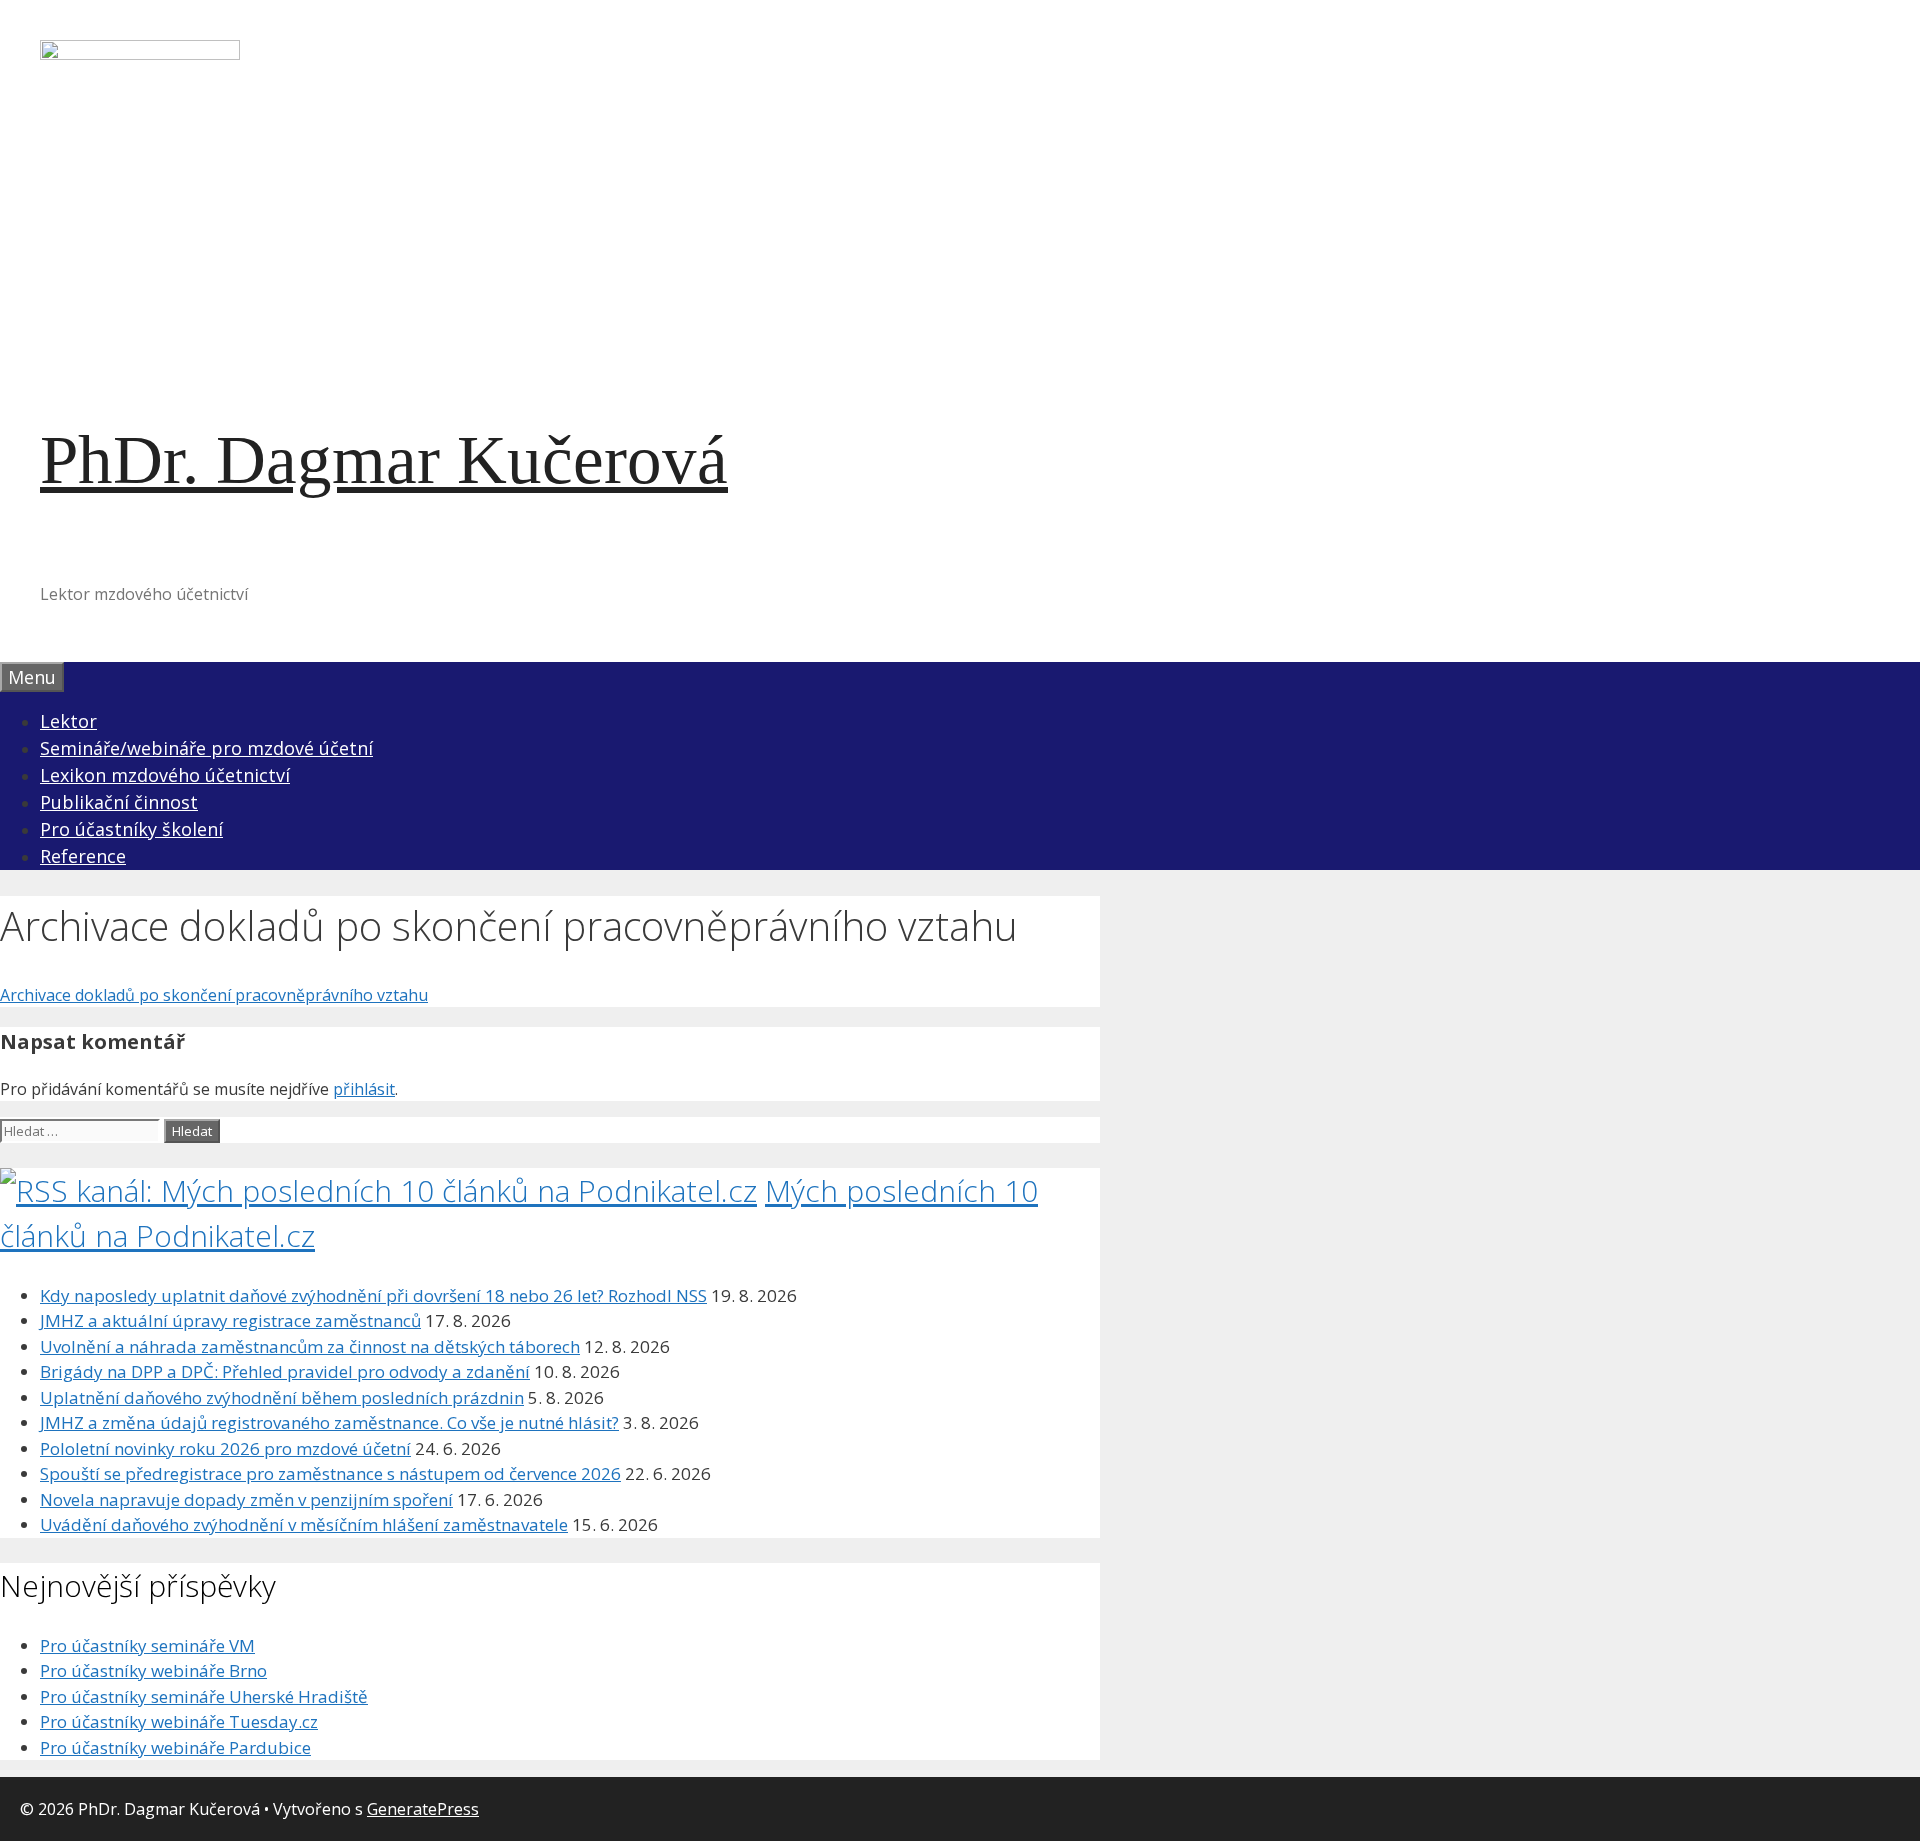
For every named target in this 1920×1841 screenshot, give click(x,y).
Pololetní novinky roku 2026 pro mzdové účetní (225, 1448)
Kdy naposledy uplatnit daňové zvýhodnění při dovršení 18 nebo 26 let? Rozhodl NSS (373, 1295)
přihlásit (364, 1089)
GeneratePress (423, 1809)
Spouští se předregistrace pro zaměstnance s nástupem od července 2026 (330, 1473)
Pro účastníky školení (131, 829)
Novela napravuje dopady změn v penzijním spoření (246, 1499)
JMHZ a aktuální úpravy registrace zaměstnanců (230, 1320)
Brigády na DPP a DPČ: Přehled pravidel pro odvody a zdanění (285, 1371)
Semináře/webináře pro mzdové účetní (206, 748)
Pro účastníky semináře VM (147, 1645)
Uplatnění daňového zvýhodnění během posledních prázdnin (282, 1397)
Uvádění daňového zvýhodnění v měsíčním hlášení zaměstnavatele (304, 1524)
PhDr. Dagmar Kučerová (384, 460)
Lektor (68, 721)
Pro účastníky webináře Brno (153, 1670)
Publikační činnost (119, 802)
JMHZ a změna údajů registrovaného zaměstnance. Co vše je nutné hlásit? (329, 1422)
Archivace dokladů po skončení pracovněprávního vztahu (214, 995)
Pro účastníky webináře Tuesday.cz (179, 1721)
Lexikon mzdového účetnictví (165, 775)
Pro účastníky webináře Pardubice (175, 1747)
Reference (83, 856)
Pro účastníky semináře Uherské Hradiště (204, 1696)
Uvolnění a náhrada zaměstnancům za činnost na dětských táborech (310, 1346)
